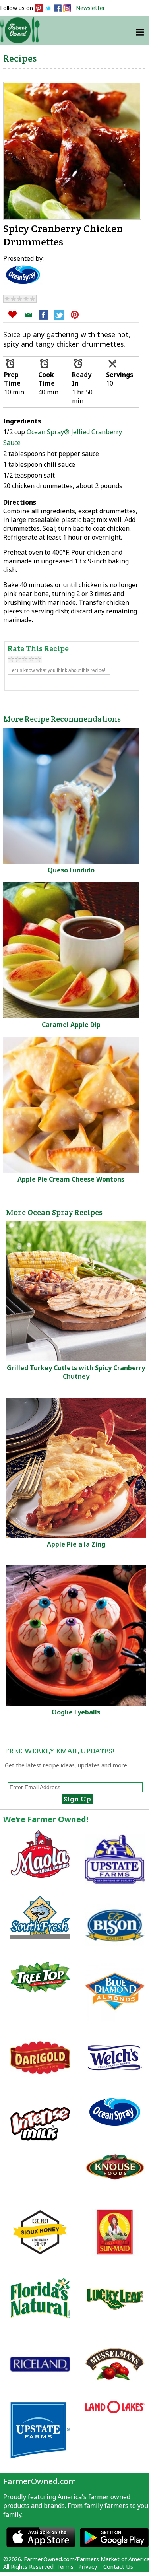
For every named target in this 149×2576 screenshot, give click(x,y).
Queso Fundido (71, 870)
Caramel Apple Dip (71, 1025)
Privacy (88, 2567)
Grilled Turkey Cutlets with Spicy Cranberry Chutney (76, 1372)
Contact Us (118, 2567)
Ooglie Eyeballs (76, 1712)
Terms (65, 2567)
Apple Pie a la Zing (76, 1544)
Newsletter (91, 8)
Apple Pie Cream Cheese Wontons (71, 1179)
